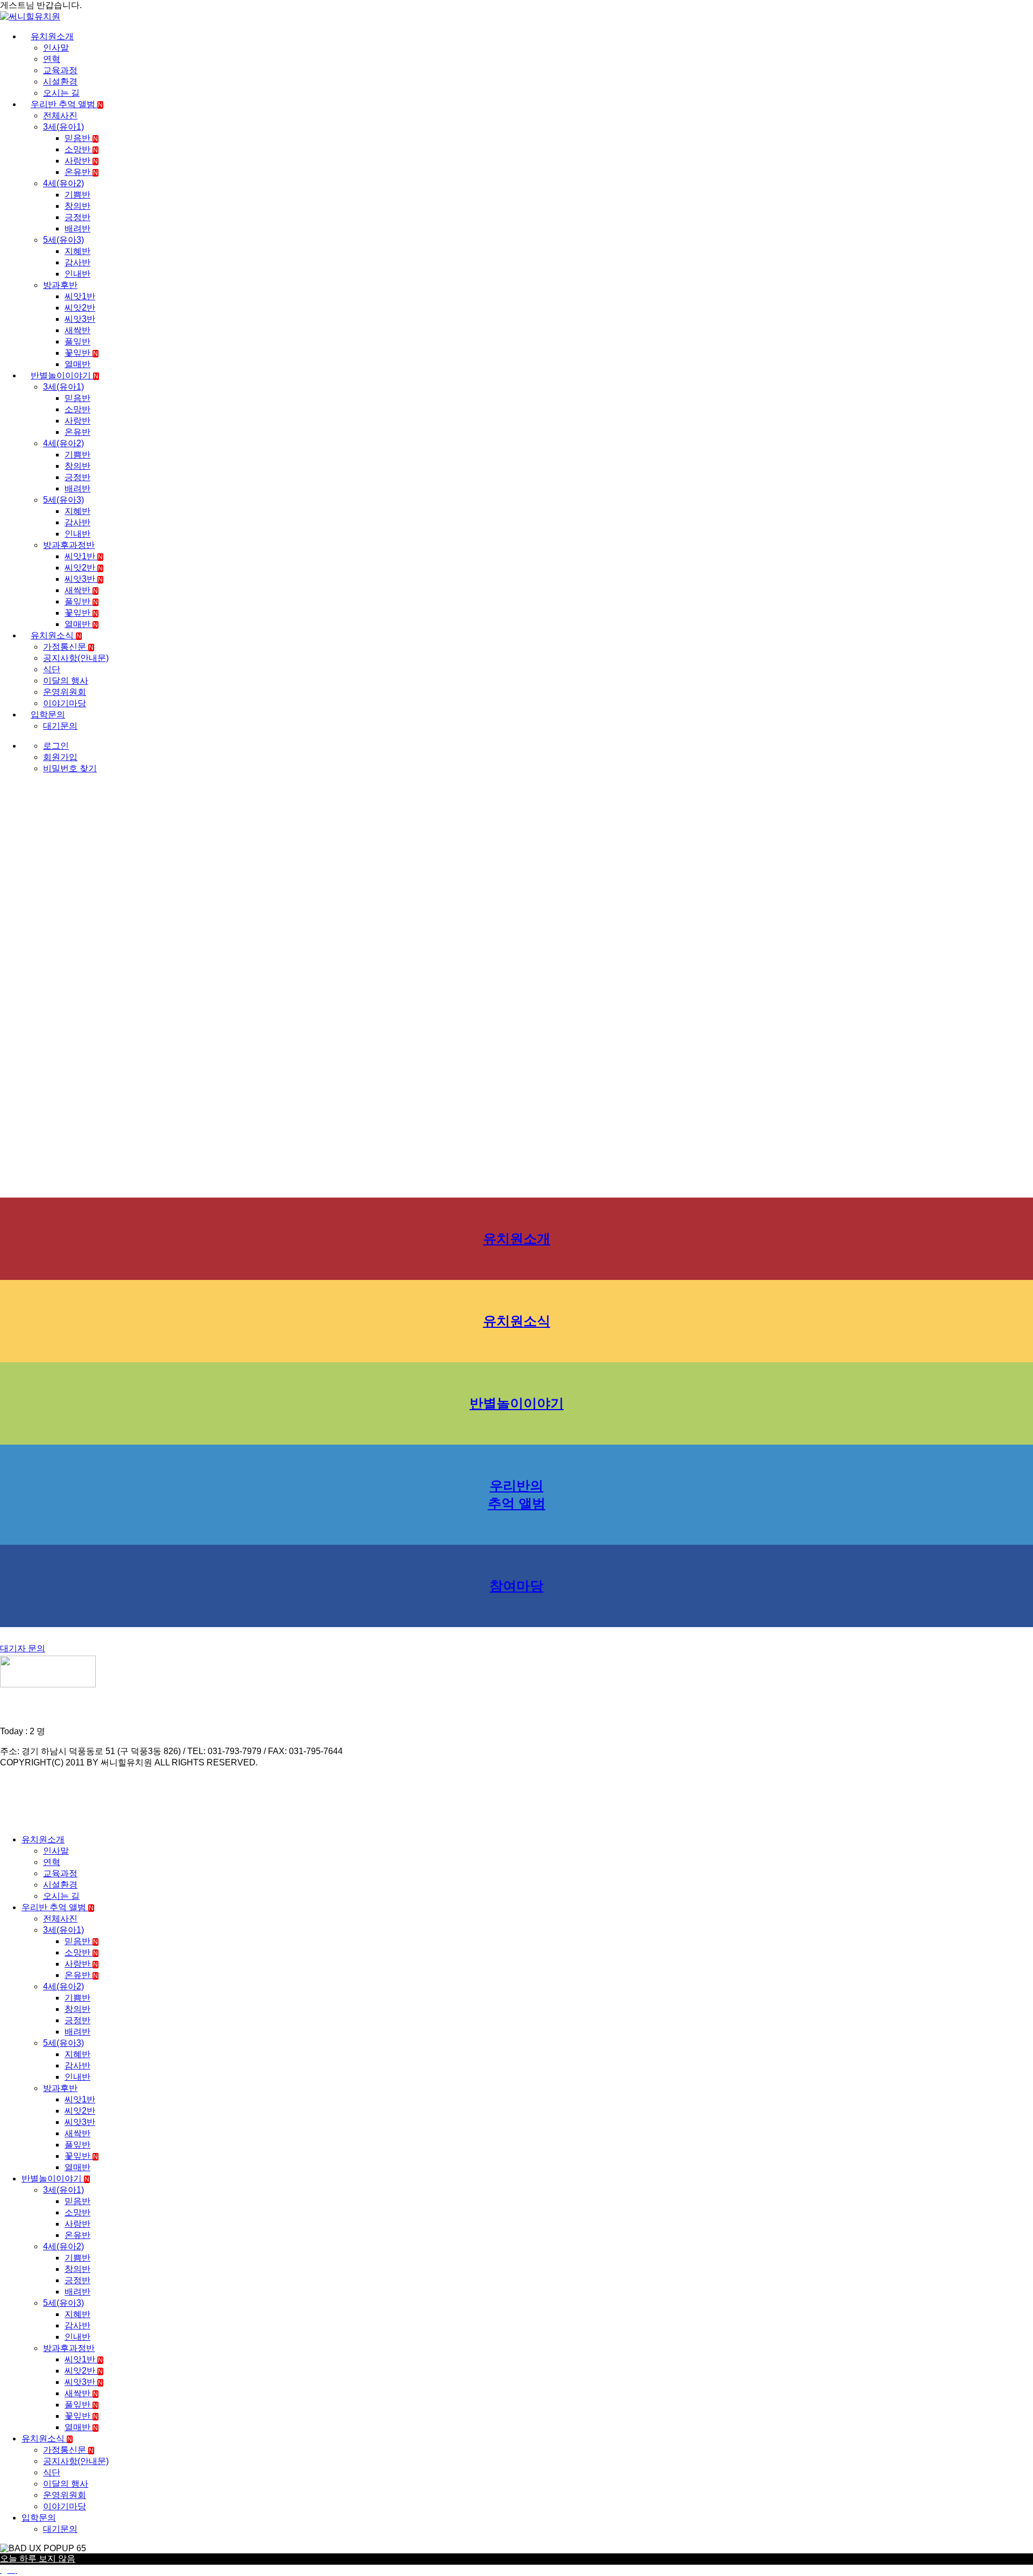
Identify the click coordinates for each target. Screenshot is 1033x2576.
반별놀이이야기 (65, 375)
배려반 (77, 228)
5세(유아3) (63, 240)
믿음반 (81, 138)
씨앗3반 (80, 319)
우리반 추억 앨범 (67, 104)
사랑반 (81, 161)
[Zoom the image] (516, 1673)
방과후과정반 (69, 545)
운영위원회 (65, 692)
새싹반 (77, 330)
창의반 (77, 206)
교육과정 (60, 70)
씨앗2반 (80, 308)
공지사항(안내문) (76, 658)
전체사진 (60, 115)
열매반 (77, 364)
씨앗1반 (80, 296)
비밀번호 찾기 (70, 768)
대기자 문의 (23, 1648)
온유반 (81, 172)
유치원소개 (52, 36)
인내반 (77, 274)
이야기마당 (65, 703)
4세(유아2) (63, 183)
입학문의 (48, 715)
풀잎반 (77, 342)
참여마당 (516, 1586)
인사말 (56, 48)
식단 (52, 669)
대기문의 (60, 726)
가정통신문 (68, 647)
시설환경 (60, 82)
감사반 (77, 262)
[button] (6, 1821)
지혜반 (77, 251)
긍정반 (77, 217)
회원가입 (60, 757)
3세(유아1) (63, 127)
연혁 (52, 59)
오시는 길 (61, 93)
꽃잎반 (81, 353)
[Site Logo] (30, 16)
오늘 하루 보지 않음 (38, 2559)
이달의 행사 (66, 681)
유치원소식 (56, 635)
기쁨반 (77, 195)
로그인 (56, 746)
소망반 (81, 149)
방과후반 (60, 285)
